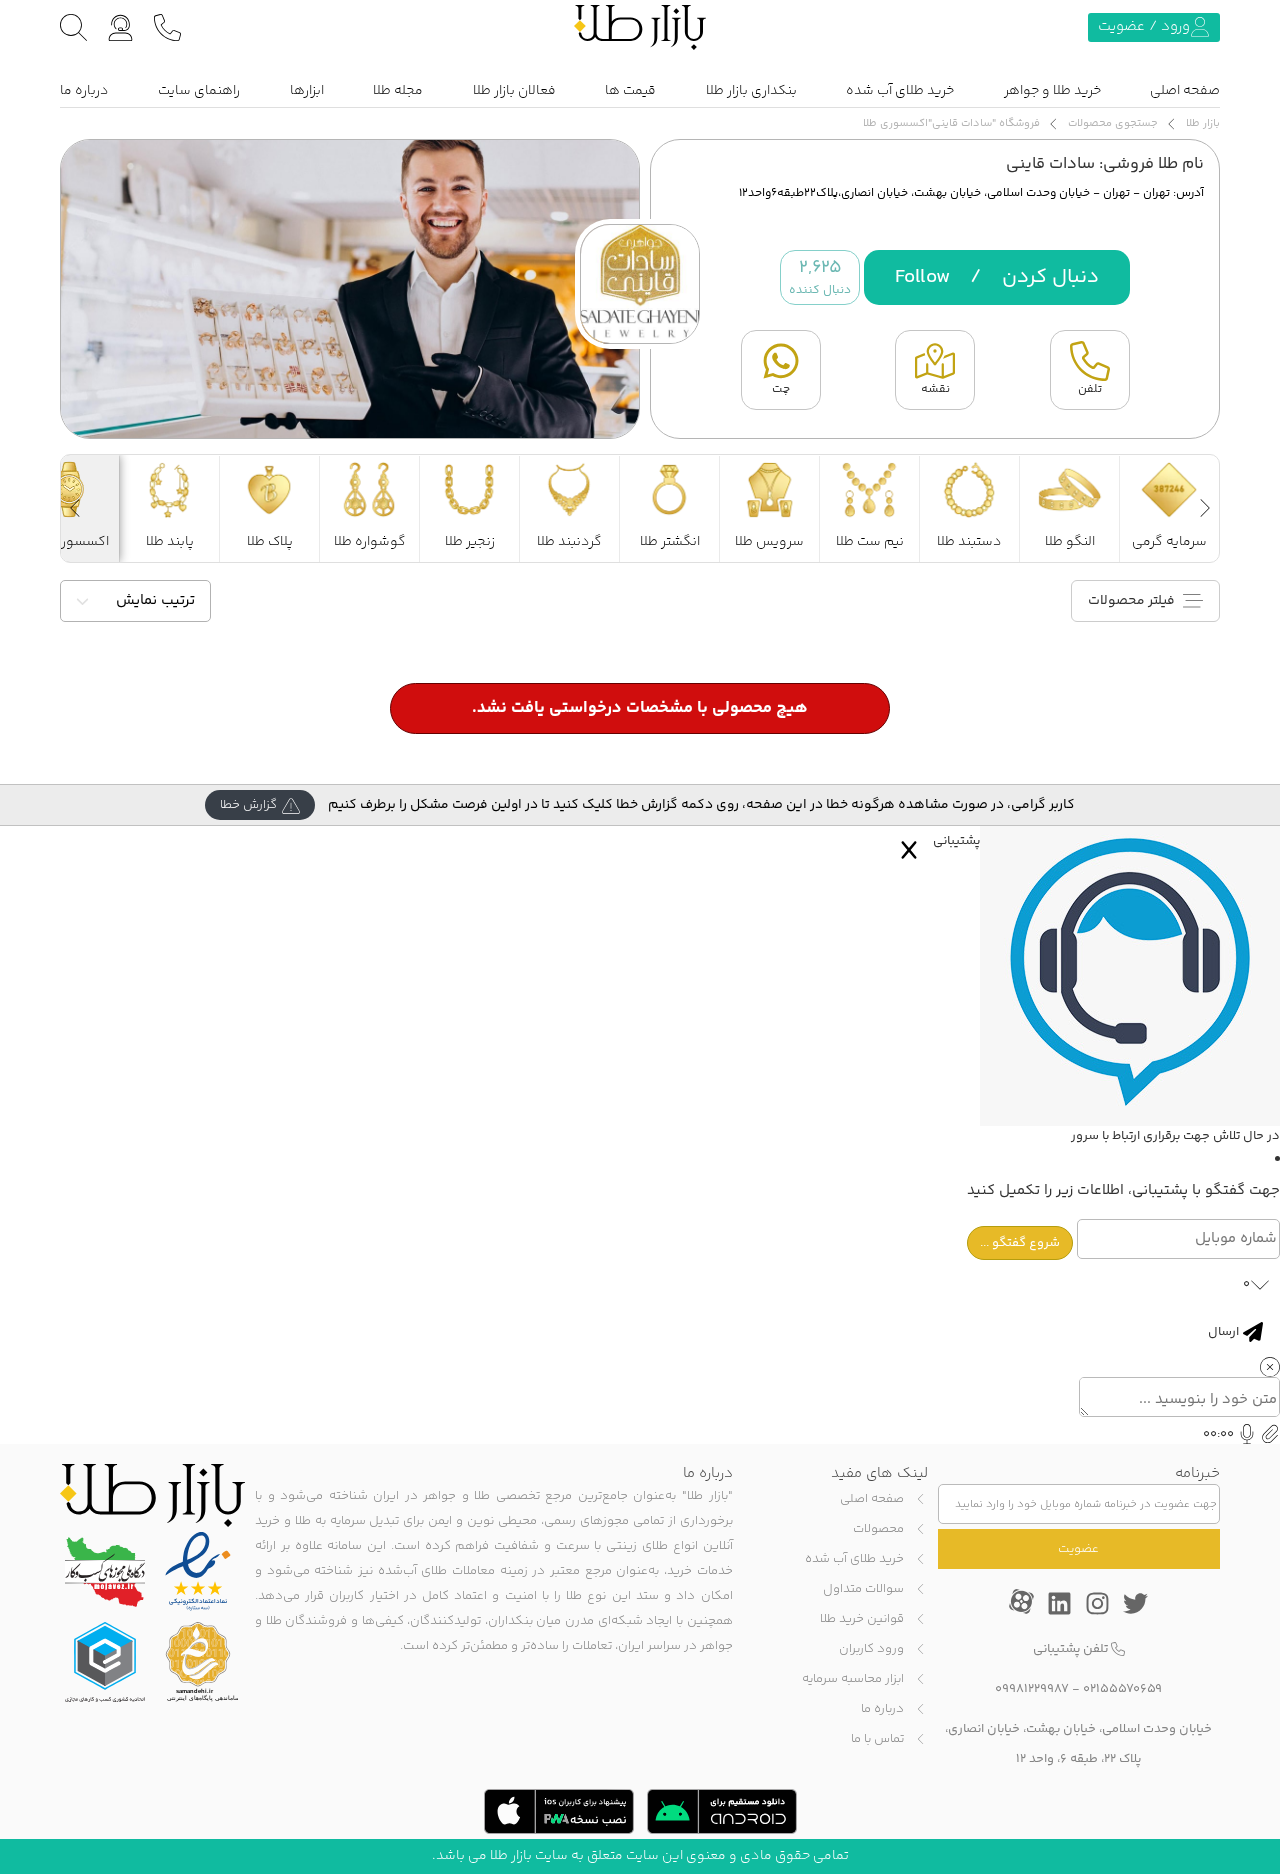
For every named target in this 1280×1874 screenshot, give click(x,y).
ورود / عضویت (1144, 26)
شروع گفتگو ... (1020, 1243)
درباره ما (84, 91)
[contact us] (167, 27)
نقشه (935, 389)
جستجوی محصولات (1113, 123)
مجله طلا (398, 91)
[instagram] (1097, 1601)
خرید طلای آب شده (900, 91)
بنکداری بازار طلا (751, 91)
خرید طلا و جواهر (1052, 91)
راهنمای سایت (199, 91)
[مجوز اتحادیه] (105, 1661)
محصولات (878, 1529)
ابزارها (307, 91)
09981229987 (1032, 1689)
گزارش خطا (248, 805)
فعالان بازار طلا (514, 91)
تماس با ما (877, 1739)
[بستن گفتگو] (909, 850)
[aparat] (1021, 1601)
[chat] (120, 27)
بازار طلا (1203, 123)
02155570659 (1122, 1689)
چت (781, 389)
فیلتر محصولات (1133, 601)
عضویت (1078, 1549)
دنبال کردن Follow (997, 277)
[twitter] (1135, 1601)
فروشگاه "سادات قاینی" (984, 123)
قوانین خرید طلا (862, 1619)
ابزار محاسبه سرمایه (853, 1679)
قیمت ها (630, 91)
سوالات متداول (863, 1589)
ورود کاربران (871, 1649)
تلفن (1090, 389)
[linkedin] (1059, 1601)
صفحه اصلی (1185, 91)
